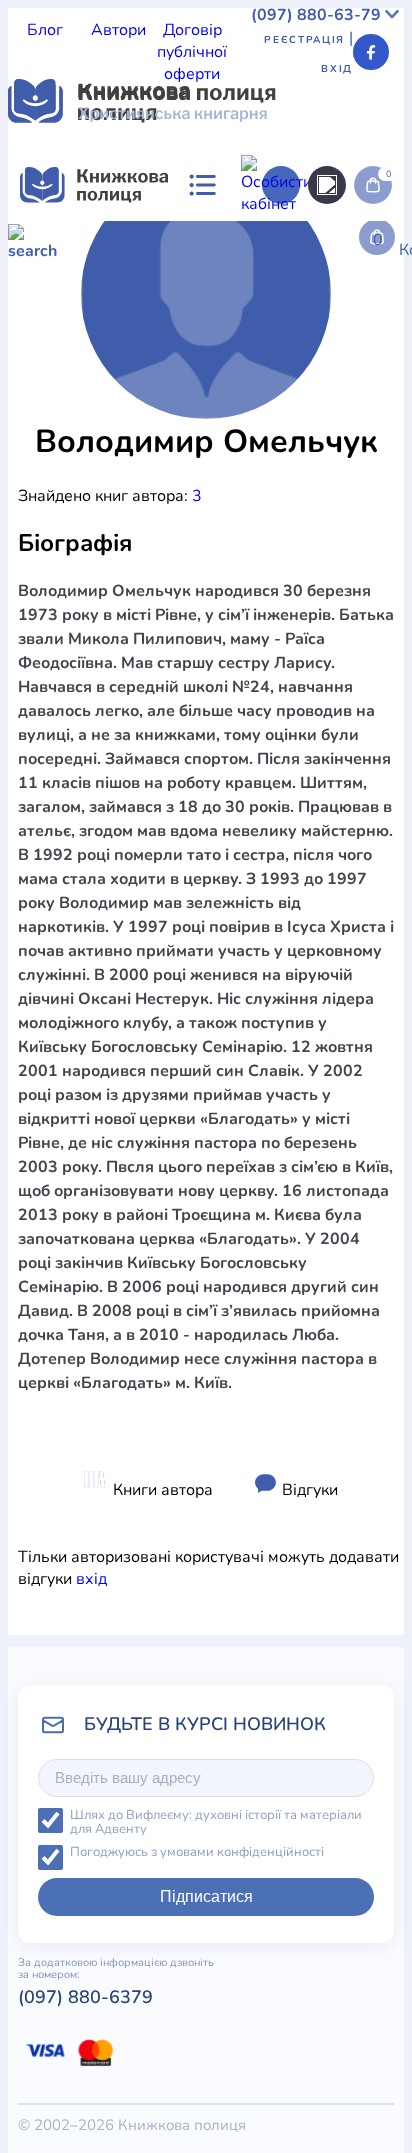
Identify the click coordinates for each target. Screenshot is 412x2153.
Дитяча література (77, 414)
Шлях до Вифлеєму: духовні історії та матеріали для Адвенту (216, 1822)
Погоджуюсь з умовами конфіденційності (197, 1852)
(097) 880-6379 (85, 1997)
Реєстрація (304, 40)
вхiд (91, 1579)
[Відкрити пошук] (327, 185)
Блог (45, 30)
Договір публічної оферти (192, 52)
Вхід (337, 69)
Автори (118, 30)
